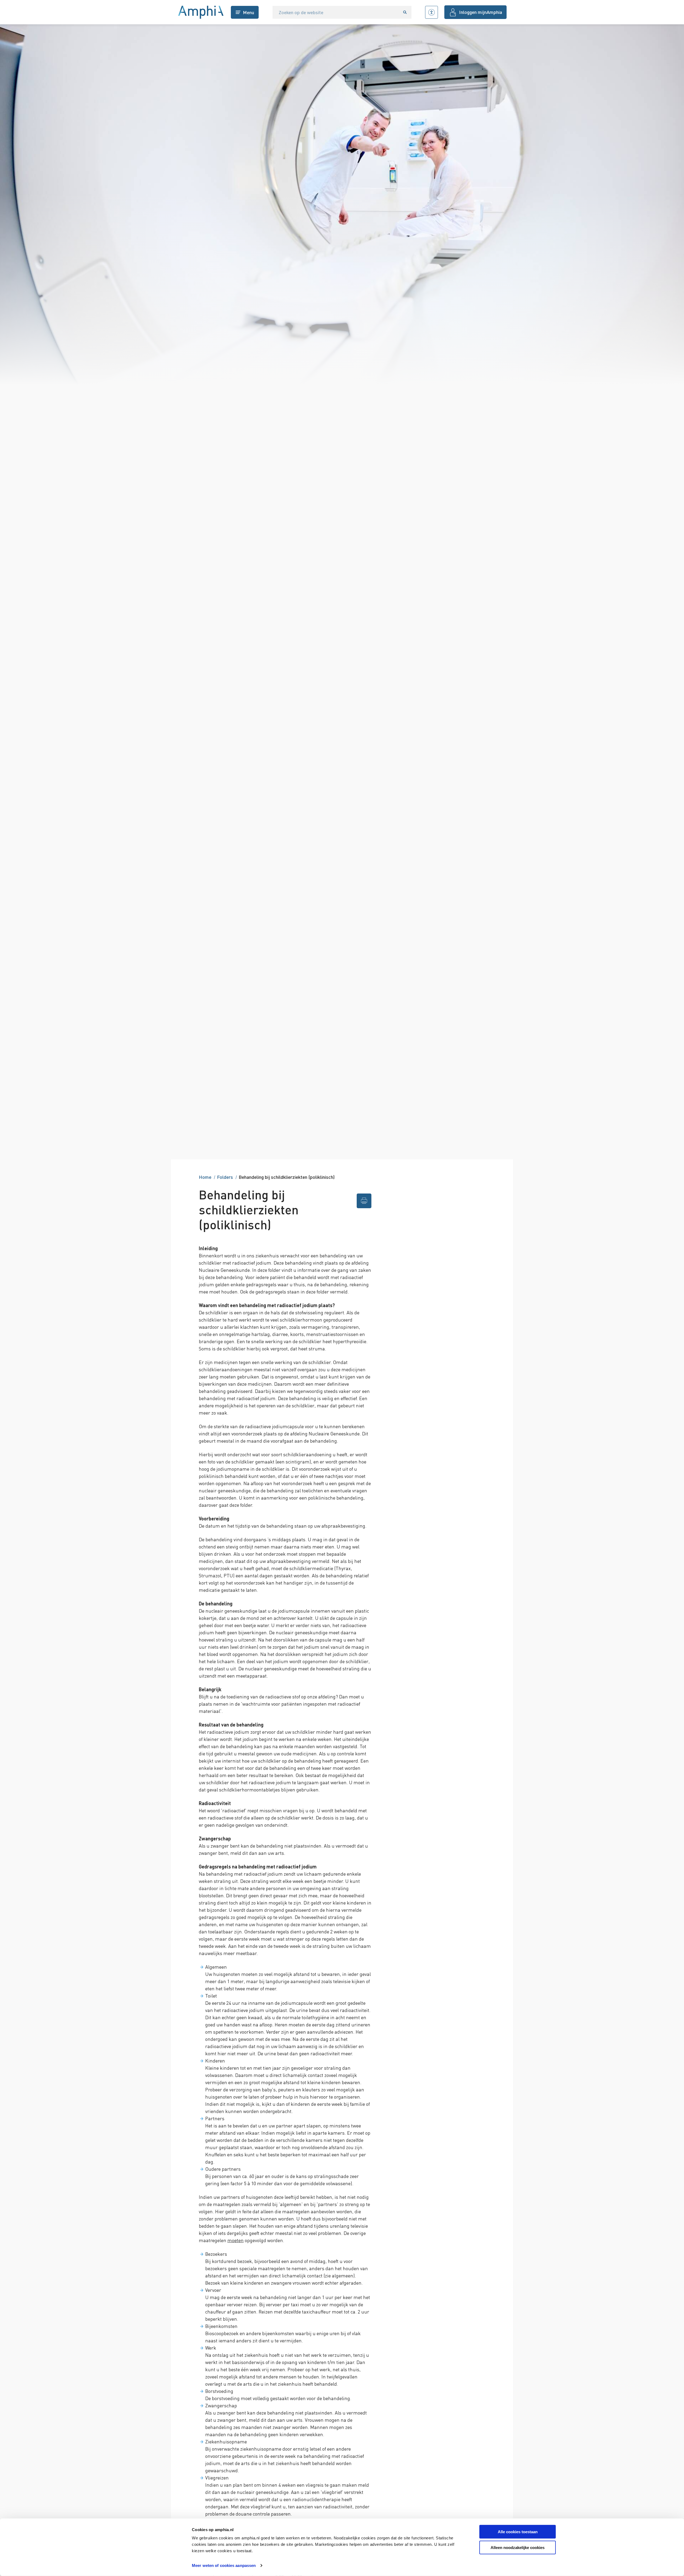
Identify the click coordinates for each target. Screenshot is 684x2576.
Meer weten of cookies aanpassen (224, 2565)
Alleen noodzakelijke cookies (518, 2548)
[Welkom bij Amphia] (201, 12)
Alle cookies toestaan (518, 2532)
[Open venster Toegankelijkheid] (432, 12)
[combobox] (336, 12)
